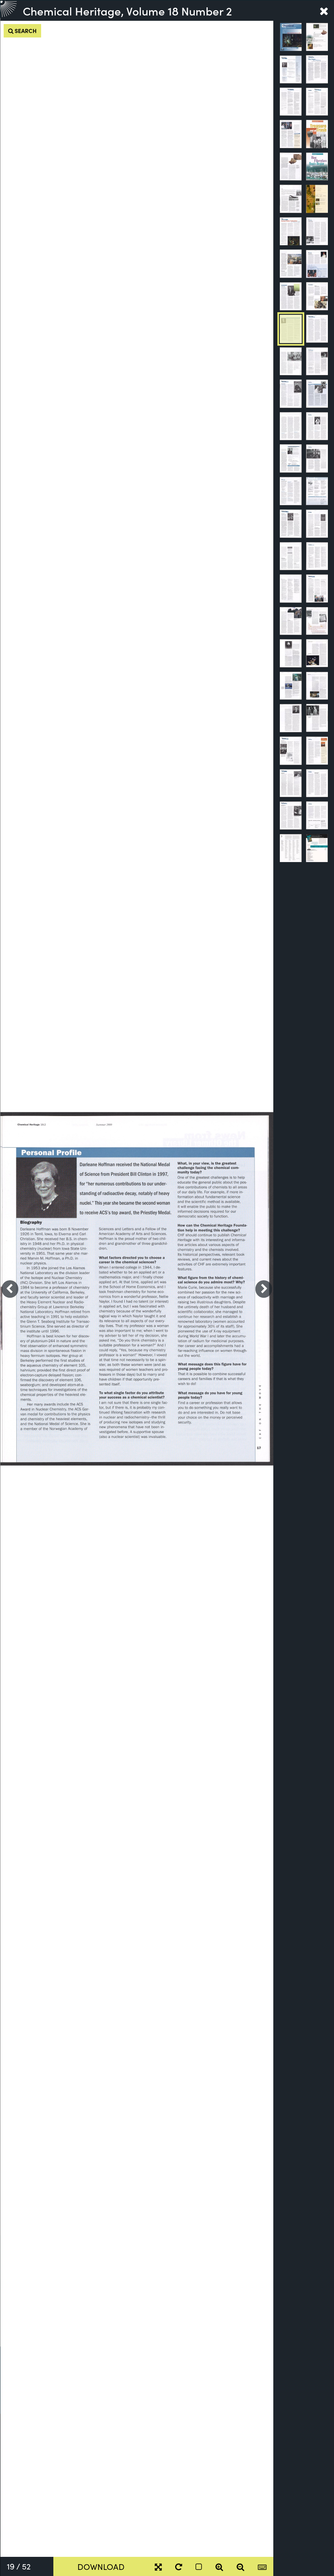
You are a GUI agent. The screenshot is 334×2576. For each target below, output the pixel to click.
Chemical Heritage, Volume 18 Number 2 (127, 11)
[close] (324, 11)
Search (25, 31)
